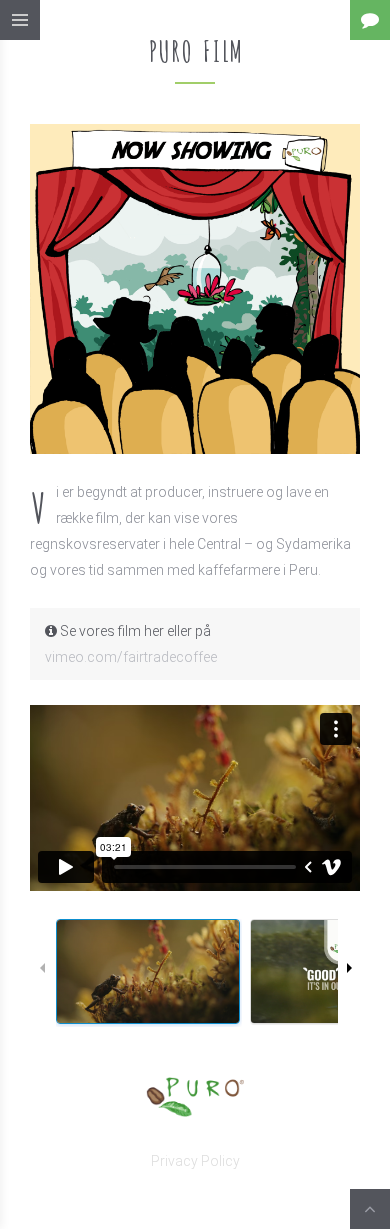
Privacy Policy (195, 1161)
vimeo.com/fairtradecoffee (131, 657)
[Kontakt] (370, 20)
